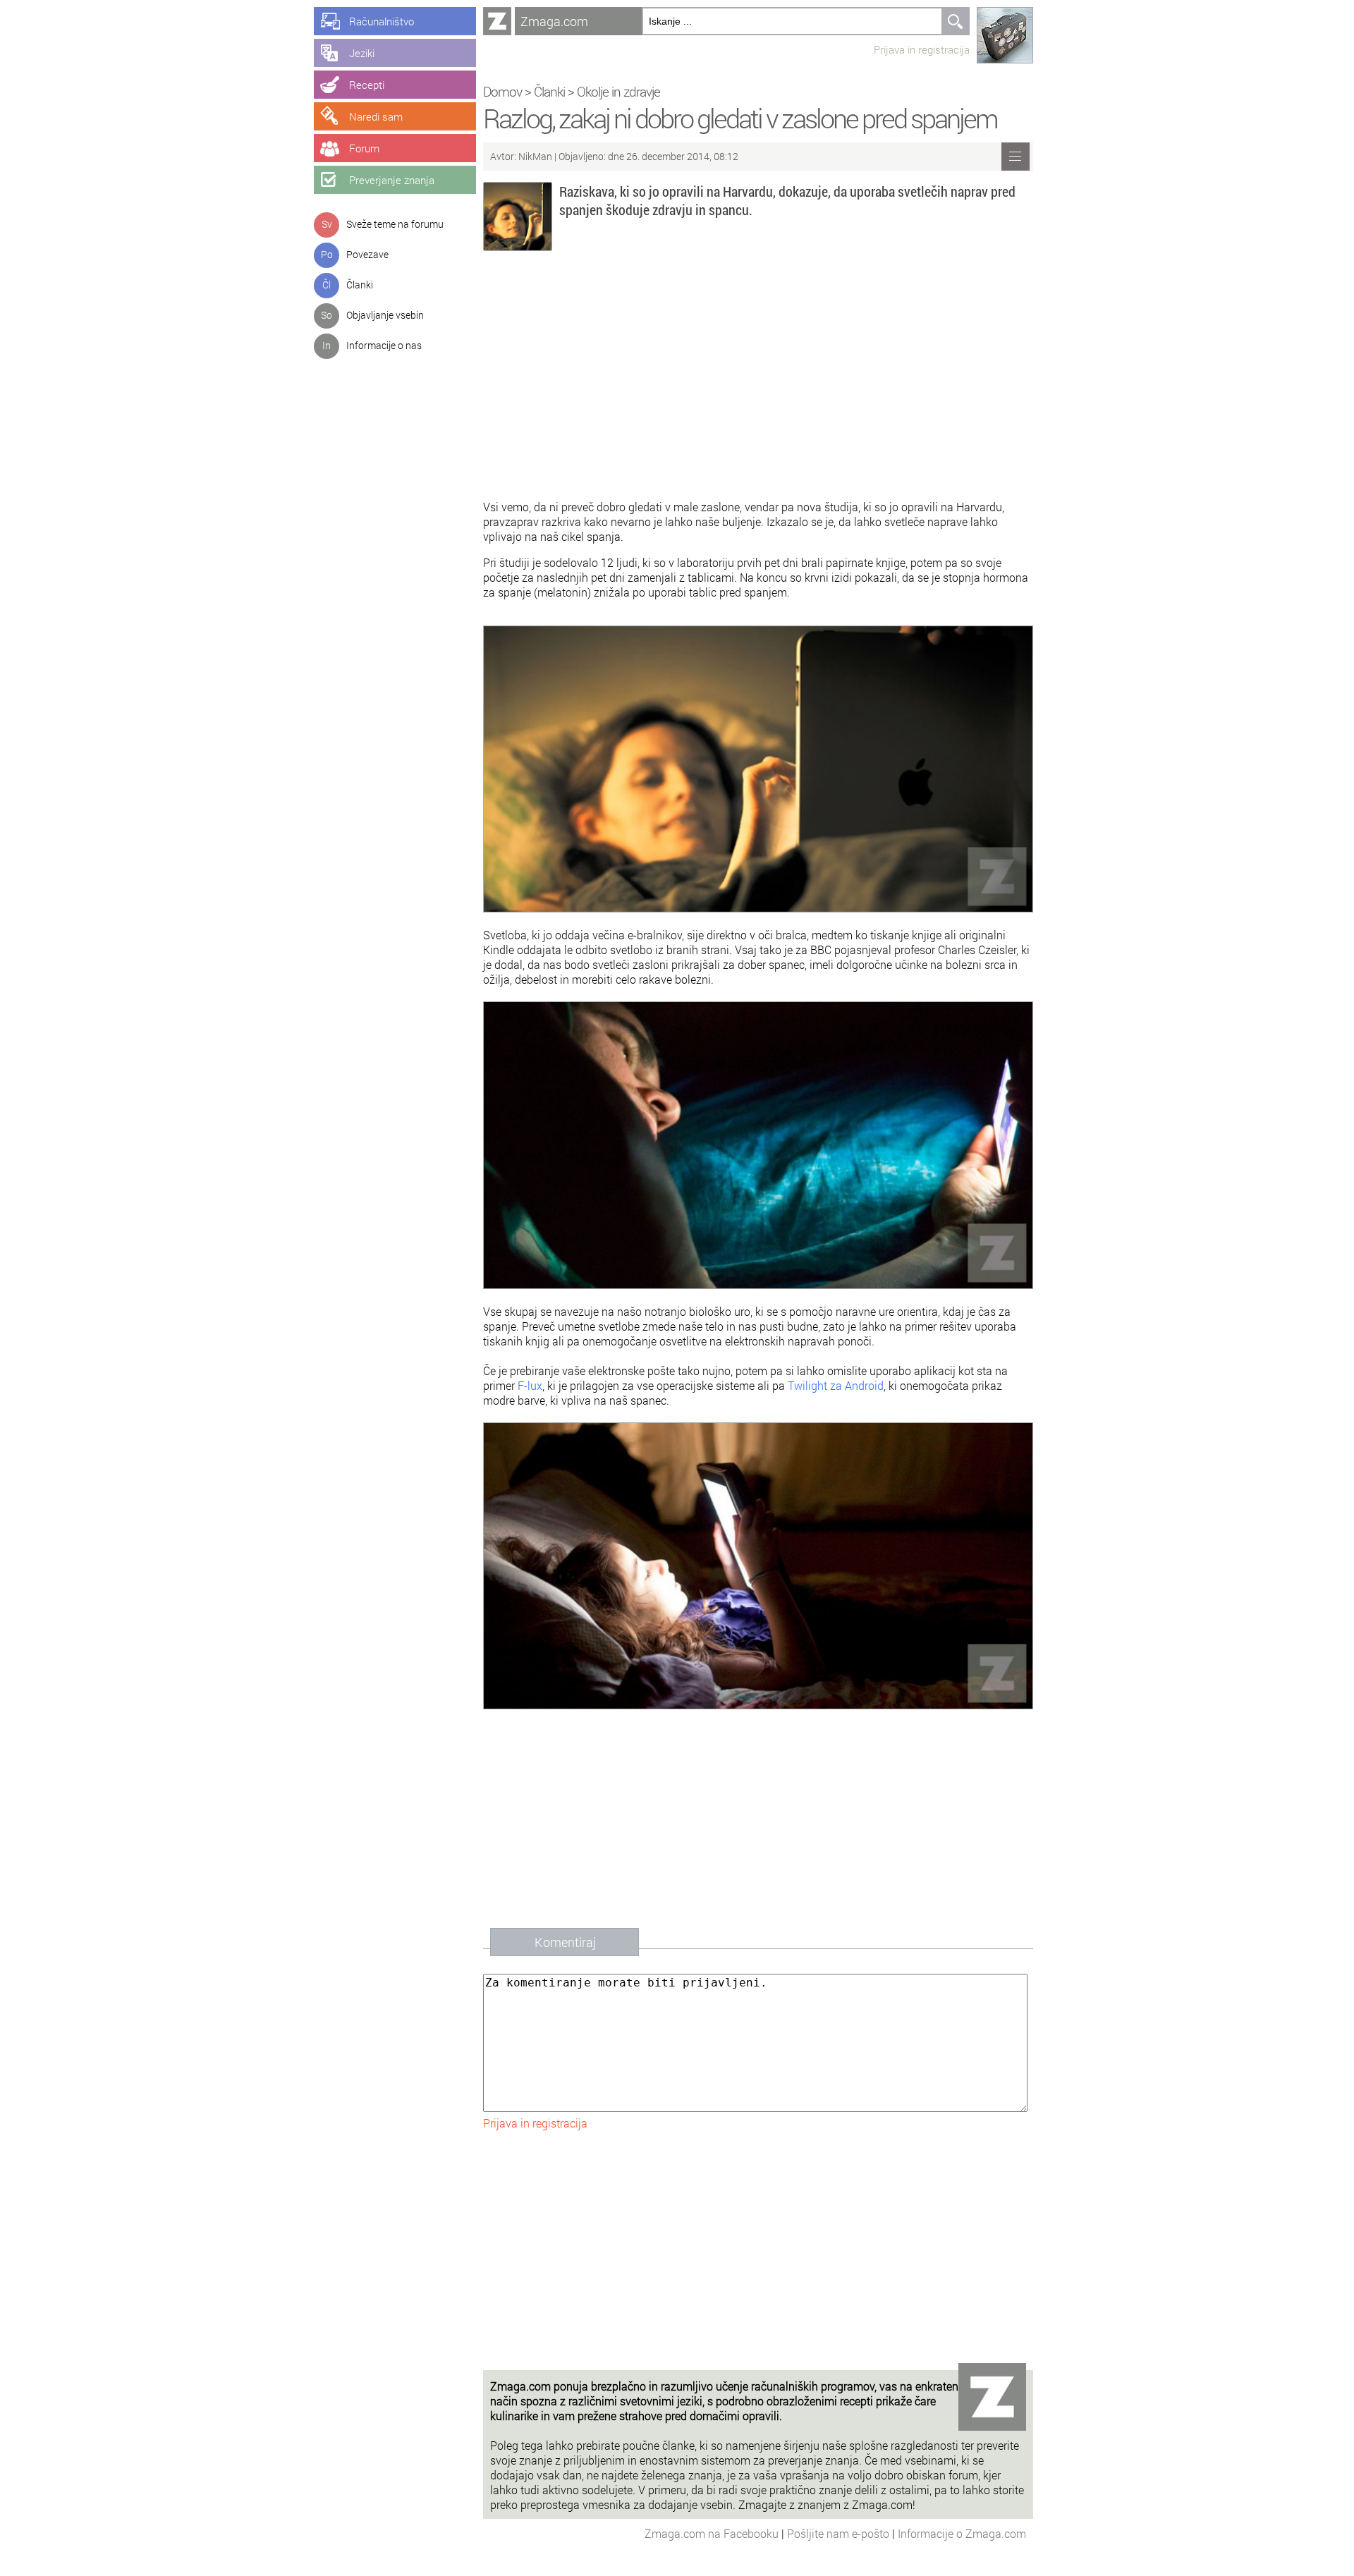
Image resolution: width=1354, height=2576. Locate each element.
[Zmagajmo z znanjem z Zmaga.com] (497, 21)
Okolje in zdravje (618, 91)
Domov (502, 91)
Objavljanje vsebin (385, 315)
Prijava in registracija (922, 49)
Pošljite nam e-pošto (840, 2533)
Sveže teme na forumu (395, 224)
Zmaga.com (554, 21)
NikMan (536, 156)
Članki (360, 285)
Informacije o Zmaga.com (962, 2533)
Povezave (367, 254)
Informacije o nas (384, 345)
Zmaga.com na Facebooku (713, 2533)
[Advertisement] (758, 379)
